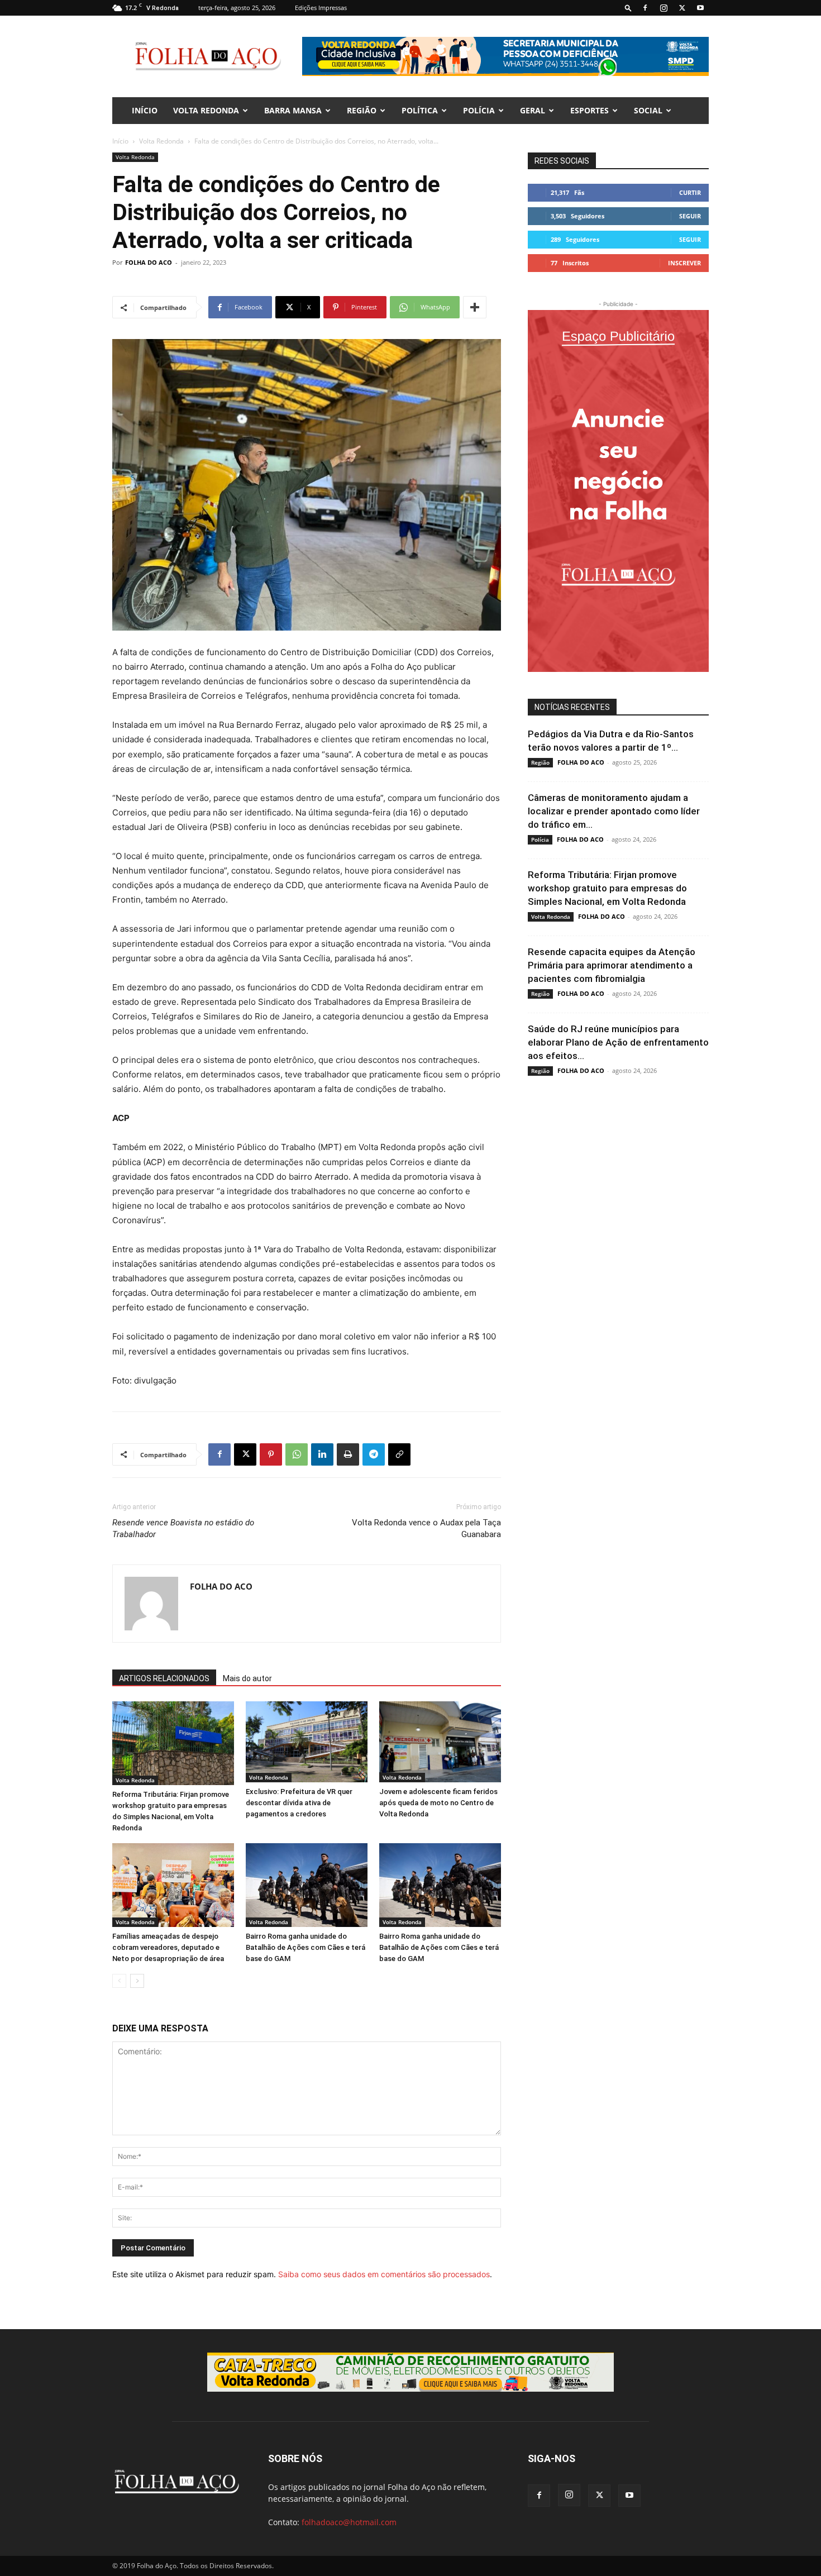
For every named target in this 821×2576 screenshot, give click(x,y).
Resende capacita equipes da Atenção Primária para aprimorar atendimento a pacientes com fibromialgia (612, 965)
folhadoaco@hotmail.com (349, 2522)
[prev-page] (119, 1981)
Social (648, 110)
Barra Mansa (293, 110)
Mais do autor (247, 1678)
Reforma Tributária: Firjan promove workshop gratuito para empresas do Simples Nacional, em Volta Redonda (607, 888)
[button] (628, 8)
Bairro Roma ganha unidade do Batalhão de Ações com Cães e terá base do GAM (306, 1947)
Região (362, 110)
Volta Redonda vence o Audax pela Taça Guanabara (426, 1528)
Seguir (690, 216)
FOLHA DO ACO (149, 262)
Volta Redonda (206, 110)
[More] (475, 307)
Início (120, 141)
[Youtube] (700, 8)
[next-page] (137, 1981)
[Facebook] (645, 8)
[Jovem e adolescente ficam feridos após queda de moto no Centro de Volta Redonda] (440, 1742)
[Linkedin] (322, 1454)
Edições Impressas (321, 8)
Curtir (690, 192)
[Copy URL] (399, 1454)
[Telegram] (374, 1454)
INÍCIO (145, 110)
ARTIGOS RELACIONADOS (164, 1678)
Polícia (479, 110)
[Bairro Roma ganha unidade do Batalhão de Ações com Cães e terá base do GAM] (307, 1885)
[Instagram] (664, 8)
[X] (682, 8)
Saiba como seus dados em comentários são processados (384, 2274)
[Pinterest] (271, 1454)
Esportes (590, 110)
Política (420, 110)
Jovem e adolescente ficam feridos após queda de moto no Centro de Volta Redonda (438, 1803)
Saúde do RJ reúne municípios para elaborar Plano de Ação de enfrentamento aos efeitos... (618, 1042)
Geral (533, 110)
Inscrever (684, 263)
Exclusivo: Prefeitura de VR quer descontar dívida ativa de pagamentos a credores (299, 1803)
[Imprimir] (348, 1454)
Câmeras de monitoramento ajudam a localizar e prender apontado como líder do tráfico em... (614, 811)
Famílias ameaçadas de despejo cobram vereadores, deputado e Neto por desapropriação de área (168, 1947)
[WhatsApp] (297, 1454)
